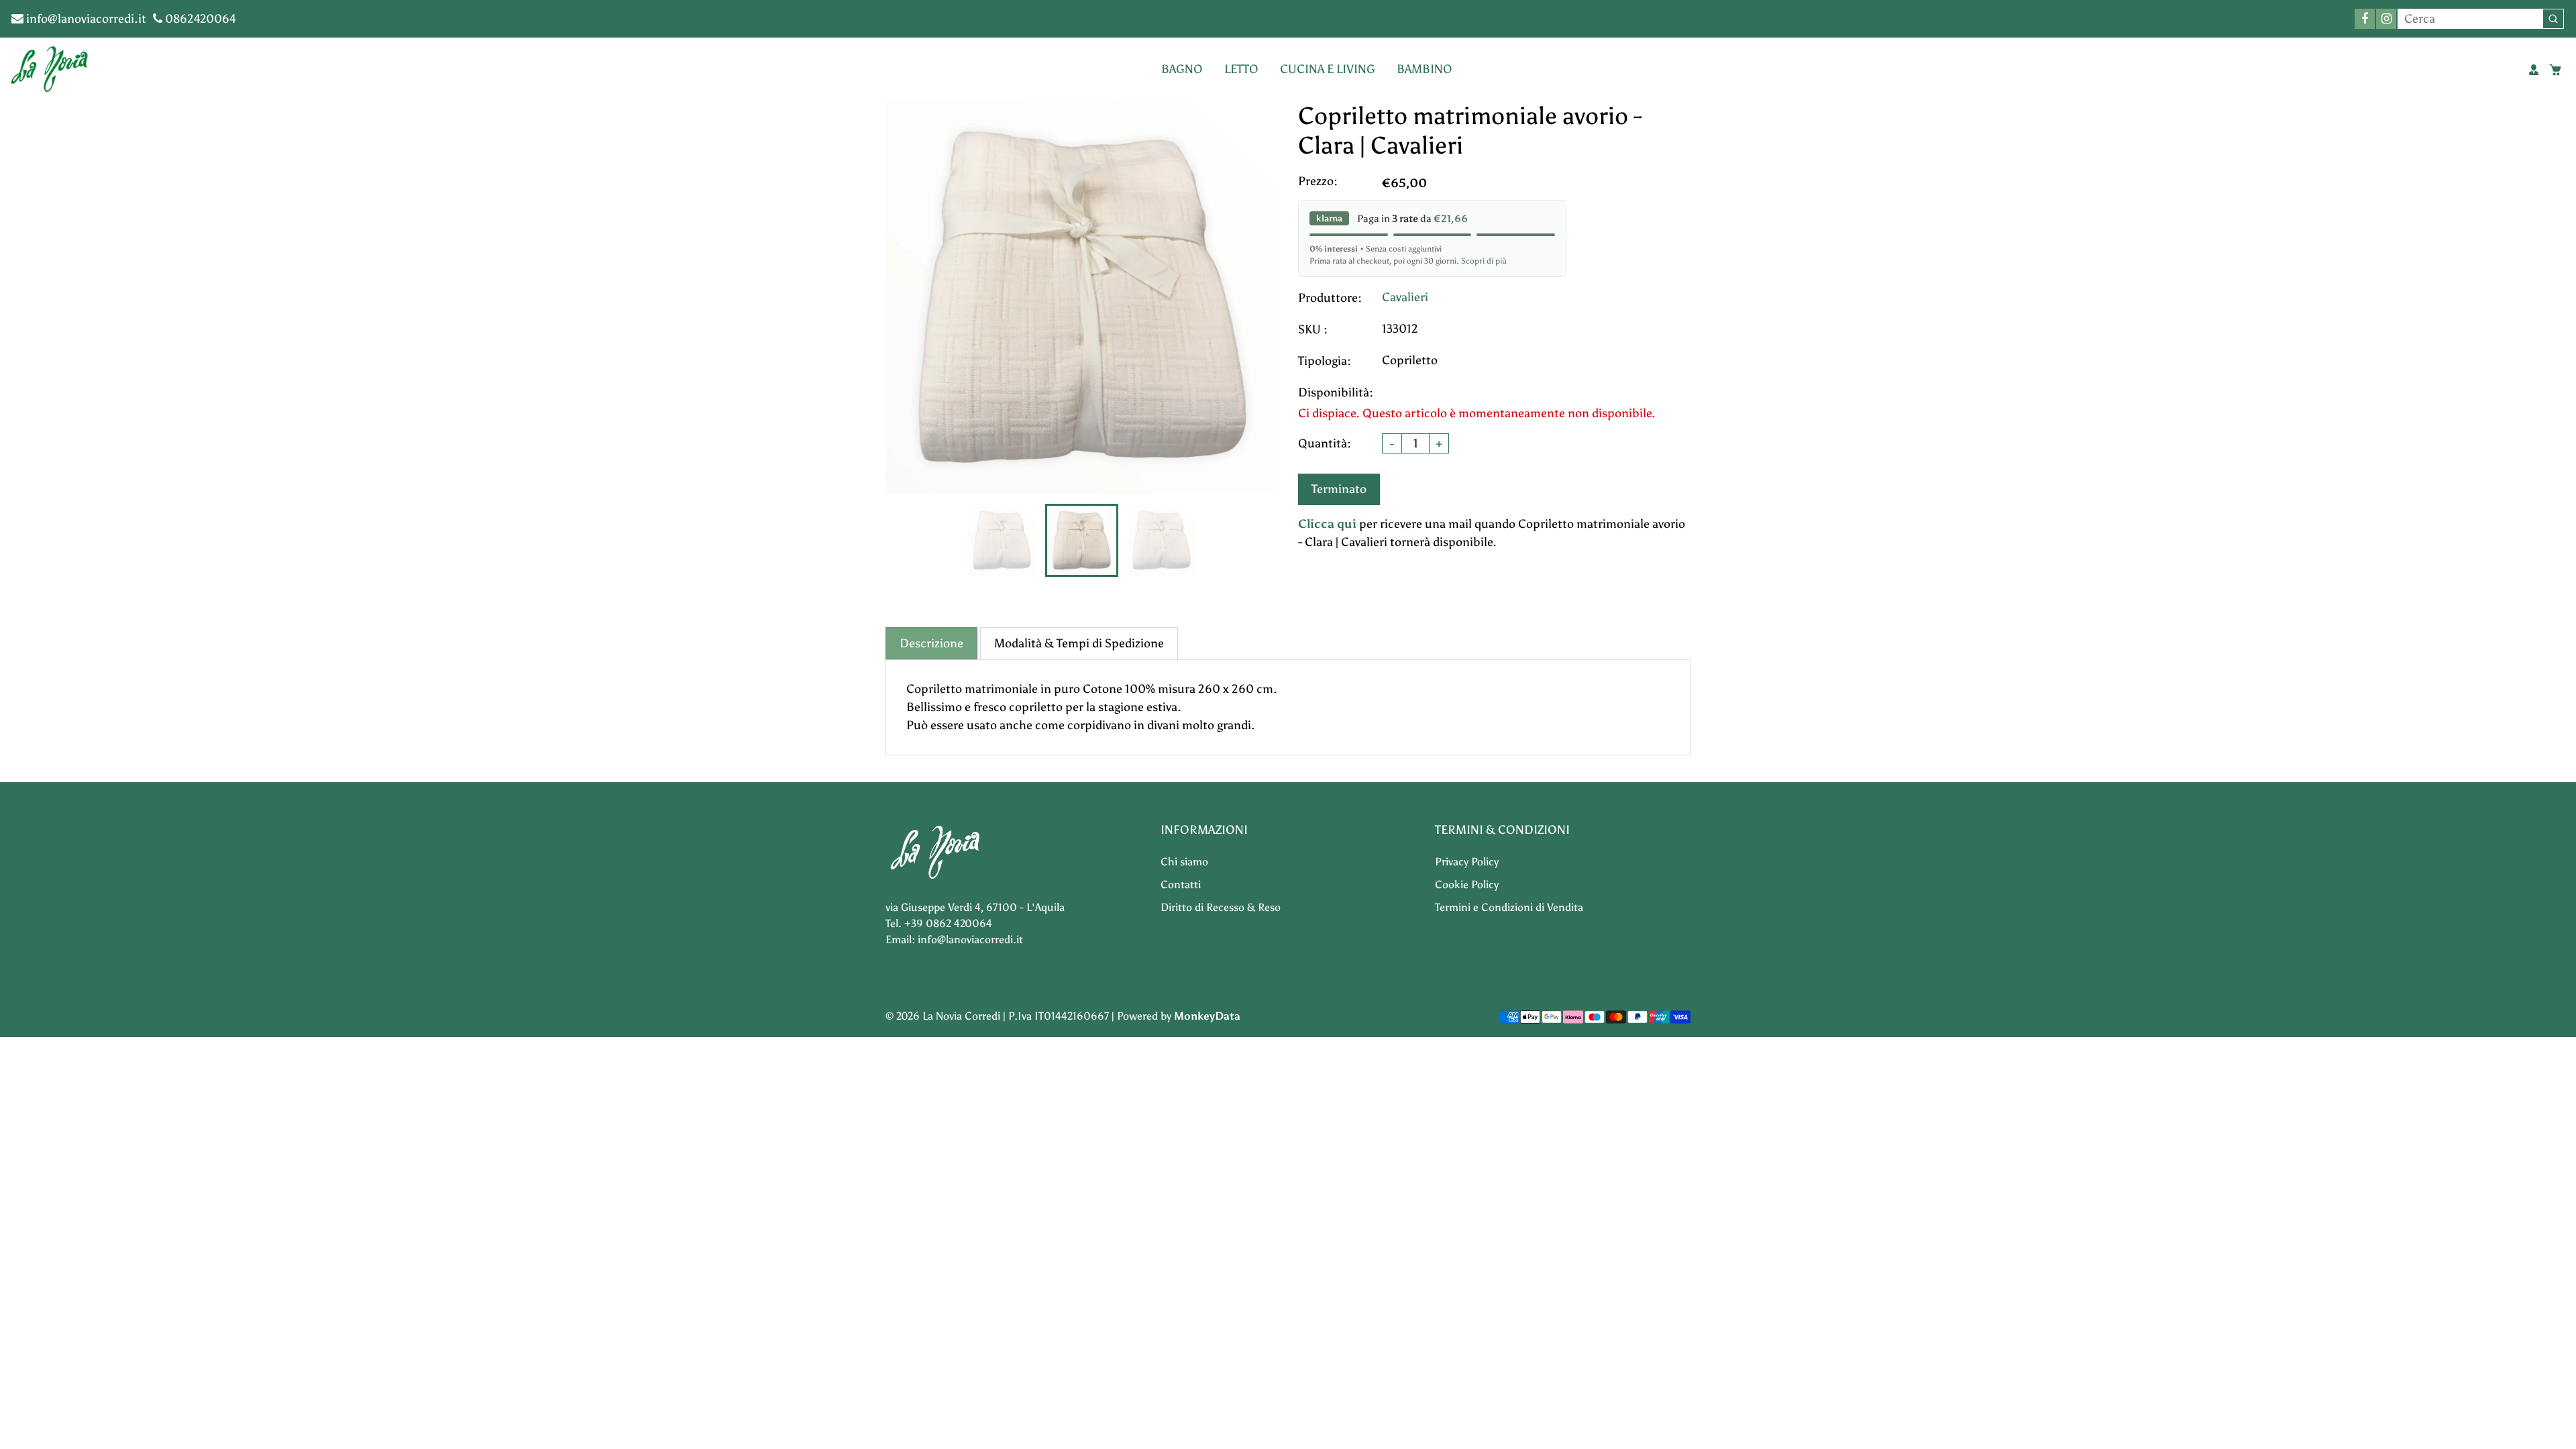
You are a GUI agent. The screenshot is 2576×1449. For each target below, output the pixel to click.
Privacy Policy (1467, 862)
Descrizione (931, 643)
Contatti (1181, 884)
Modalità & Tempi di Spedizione (1079, 643)
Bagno (1182, 69)
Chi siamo (1184, 862)
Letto (1241, 69)
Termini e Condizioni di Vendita (1509, 907)
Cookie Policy (1467, 884)
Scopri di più (1484, 261)
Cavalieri (1405, 297)
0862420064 (199, 19)
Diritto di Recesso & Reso (1221, 907)
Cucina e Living (1328, 69)
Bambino (1425, 69)
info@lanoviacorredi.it (85, 19)
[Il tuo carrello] (2555, 70)
